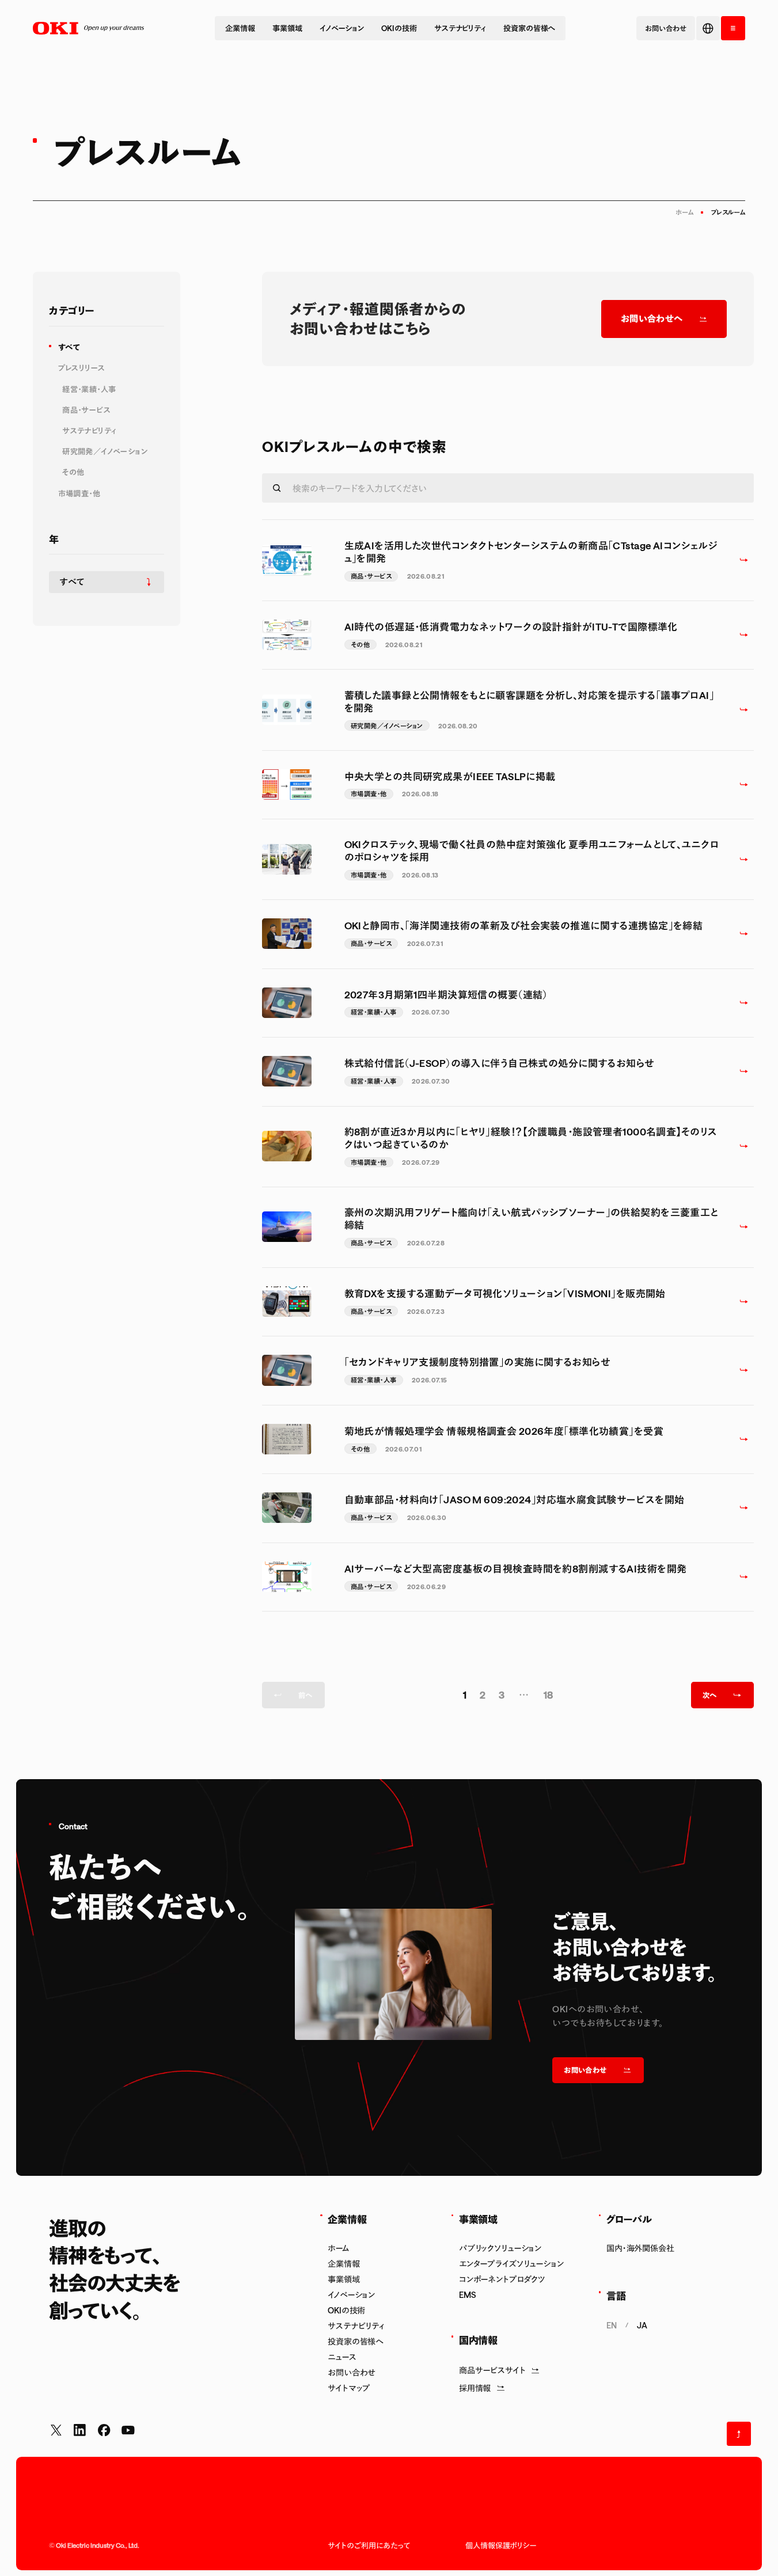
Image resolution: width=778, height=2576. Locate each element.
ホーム (684, 212)
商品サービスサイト (492, 2370)
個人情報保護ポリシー (501, 2545)
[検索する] (277, 488)
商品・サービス (86, 410)
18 (549, 1694)
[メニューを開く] (733, 28)
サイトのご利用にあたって (369, 2545)
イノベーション (342, 28)
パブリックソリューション (500, 2248)
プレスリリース (82, 368)
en (612, 2325)
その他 (73, 472)
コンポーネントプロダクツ (502, 2279)
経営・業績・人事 (89, 389)
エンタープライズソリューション (511, 2264)
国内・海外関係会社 (640, 2248)
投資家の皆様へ (529, 28)
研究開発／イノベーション (105, 451)
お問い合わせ (352, 2372)
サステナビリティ (460, 28)
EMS (468, 2295)
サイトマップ (349, 2388)
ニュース (342, 2357)
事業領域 (287, 28)
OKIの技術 (399, 28)
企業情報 (240, 28)
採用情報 (475, 2388)
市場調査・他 (79, 493)
